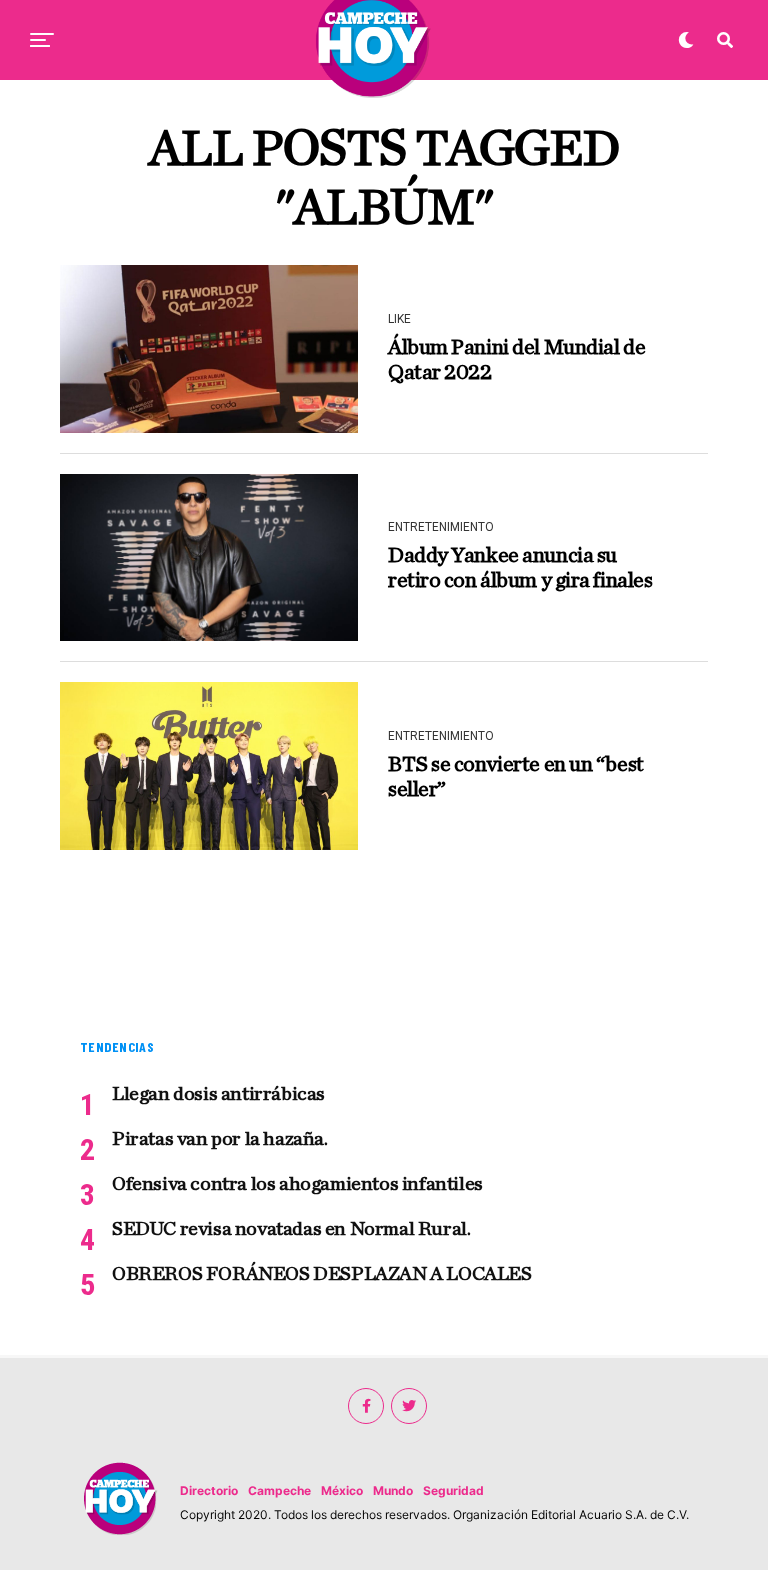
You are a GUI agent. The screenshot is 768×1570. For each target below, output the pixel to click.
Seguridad (453, 1490)
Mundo (393, 1490)
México (342, 1490)
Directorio (209, 1490)
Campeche (279, 1490)
